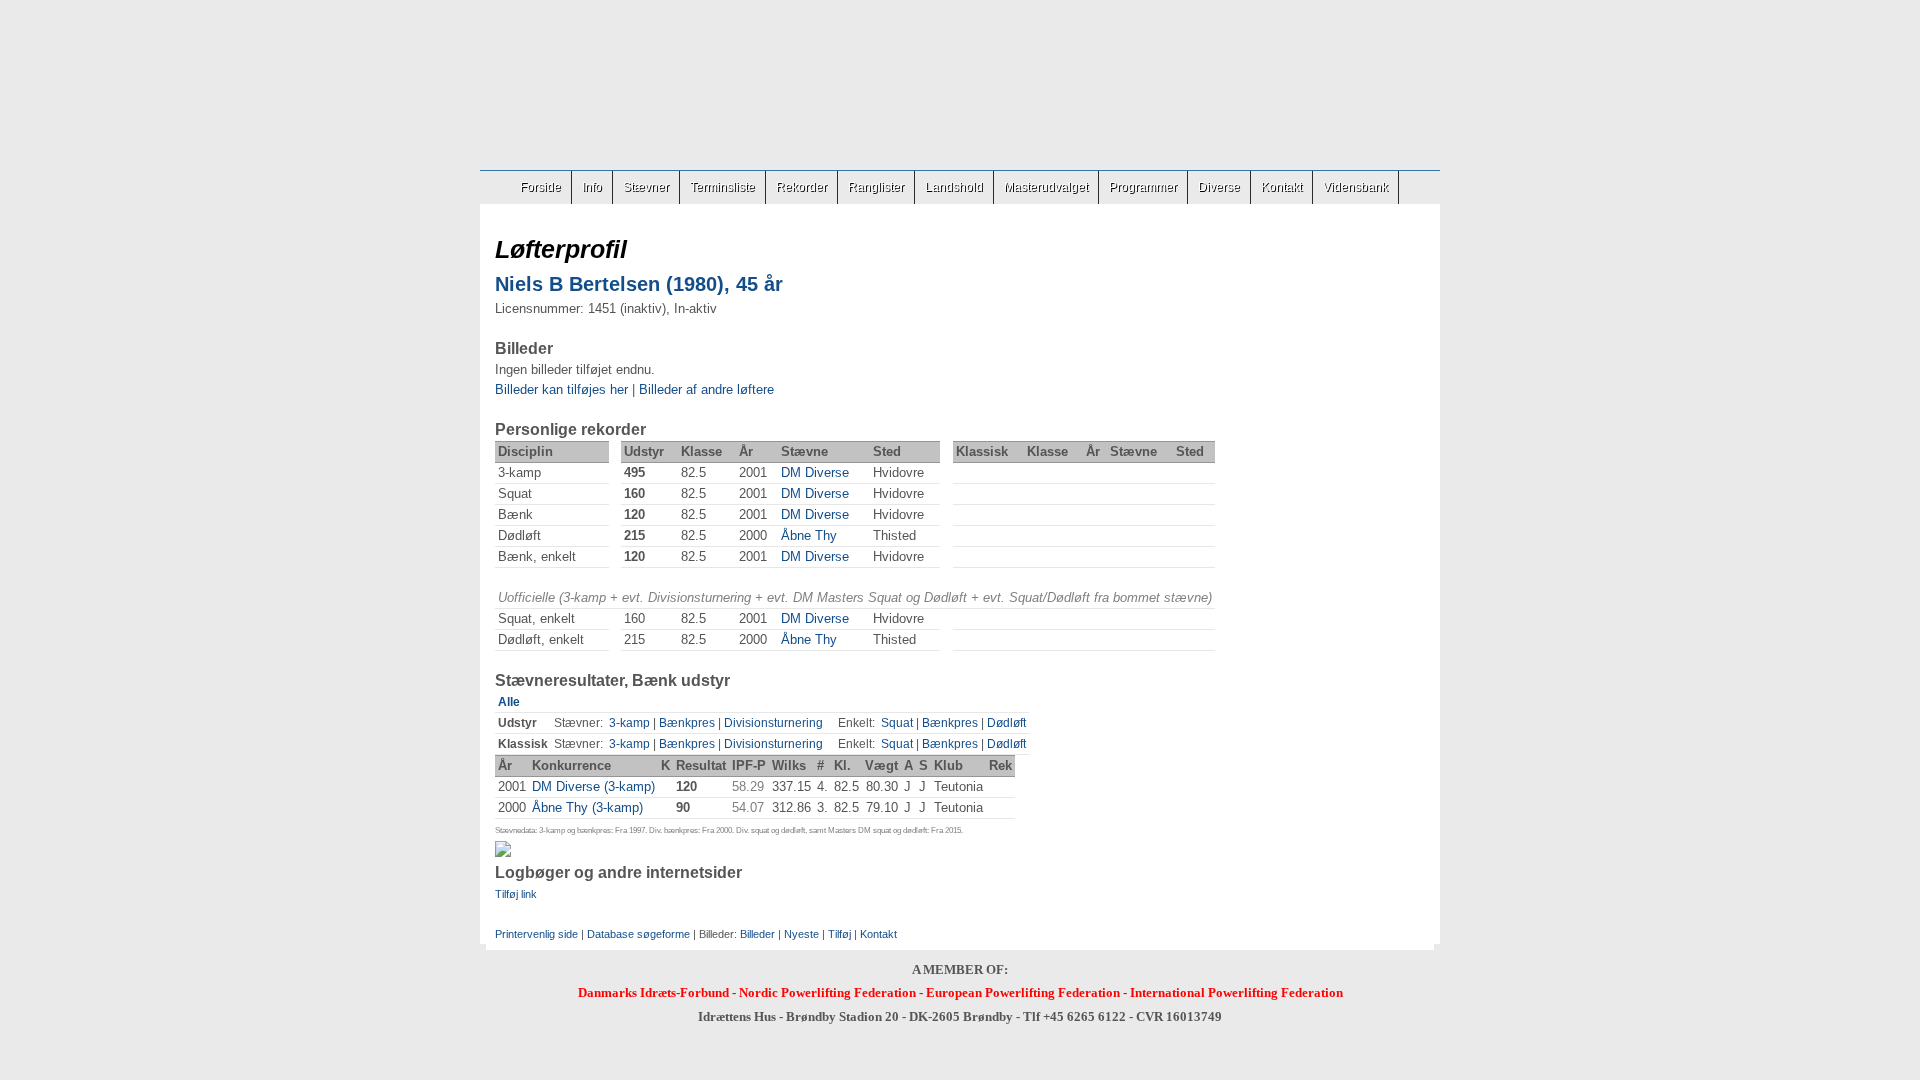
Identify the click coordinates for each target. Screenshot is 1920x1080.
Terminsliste (722, 187)
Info (592, 187)
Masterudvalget (1046, 187)
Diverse (1219, 187)
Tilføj (839, 934)
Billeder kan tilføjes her (561, 389)
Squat (897, 723)
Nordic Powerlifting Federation (827, 992)
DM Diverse (815, 472)
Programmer (1143, 187)
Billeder (757, 934)
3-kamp (629, 723)
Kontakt (1281, 187)
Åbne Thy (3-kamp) (587, 807)
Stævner (646, 187)
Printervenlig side (536, 934)
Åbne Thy (809, 535)
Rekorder (801, 187)
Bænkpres (687, 723)
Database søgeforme (638, 934)
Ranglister (876, 187)
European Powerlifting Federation (1023, 992)
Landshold (954, 187)
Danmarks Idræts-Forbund (653, 992)
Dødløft (1006, 723)
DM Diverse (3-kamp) (593, 786)
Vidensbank (1355, 187)
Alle (509, 702)
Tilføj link (516, 894)
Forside (540, 187)
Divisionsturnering (773, 723)
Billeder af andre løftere (706, 389)
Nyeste (801, 934)
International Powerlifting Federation (1236, 992)
